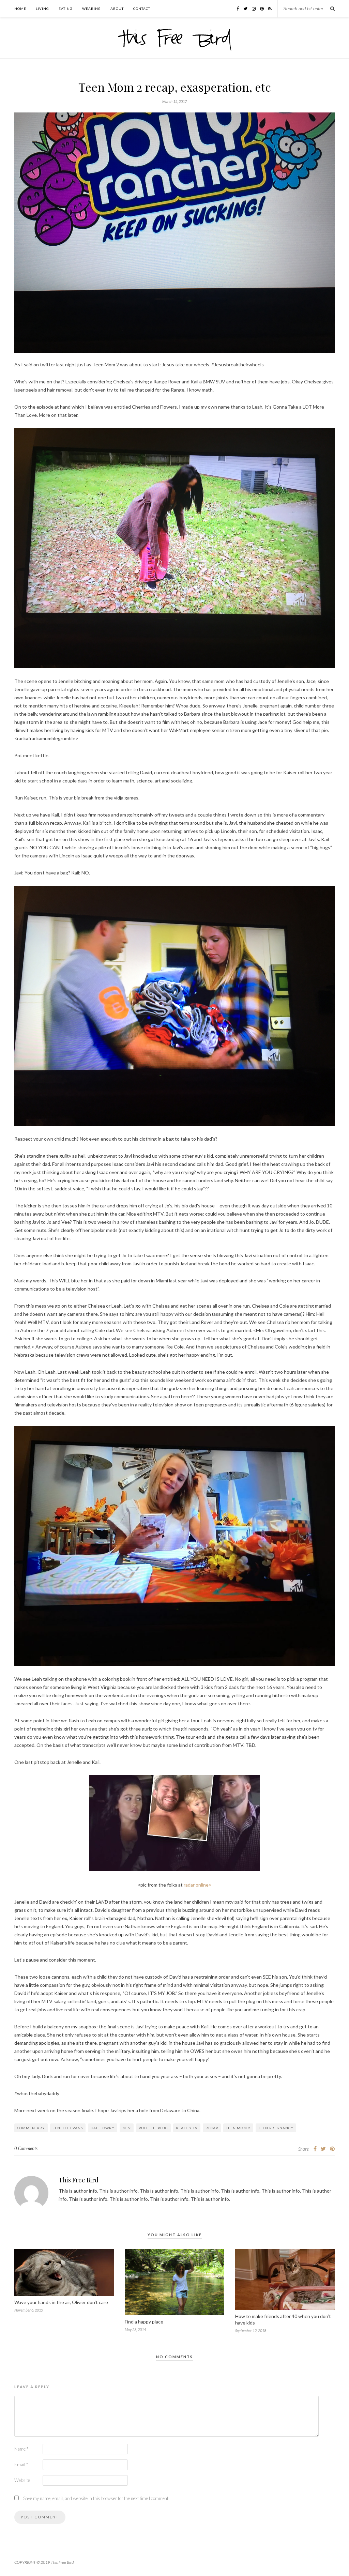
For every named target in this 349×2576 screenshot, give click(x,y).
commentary (31, 2128)
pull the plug (153, 2128)
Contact (142, 9)
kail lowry (103, 2128)
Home (20, 9)
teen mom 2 (238, 2128)
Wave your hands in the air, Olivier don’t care (61, 2302)
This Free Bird (79, 2180)
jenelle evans (68, 2128)
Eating (66, 9)
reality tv (187, 2128)
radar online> (198, 1885)
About (117, 9)
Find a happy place (144, 2322)
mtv (127, 2128)
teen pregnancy (276, 2128)
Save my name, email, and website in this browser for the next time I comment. (96, 2498)
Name (21, 2449)
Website (22, 2480)
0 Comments (26, 2148)
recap (212, 2128)
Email (21, 2465)
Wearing (92, 9)
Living (42, 9)
